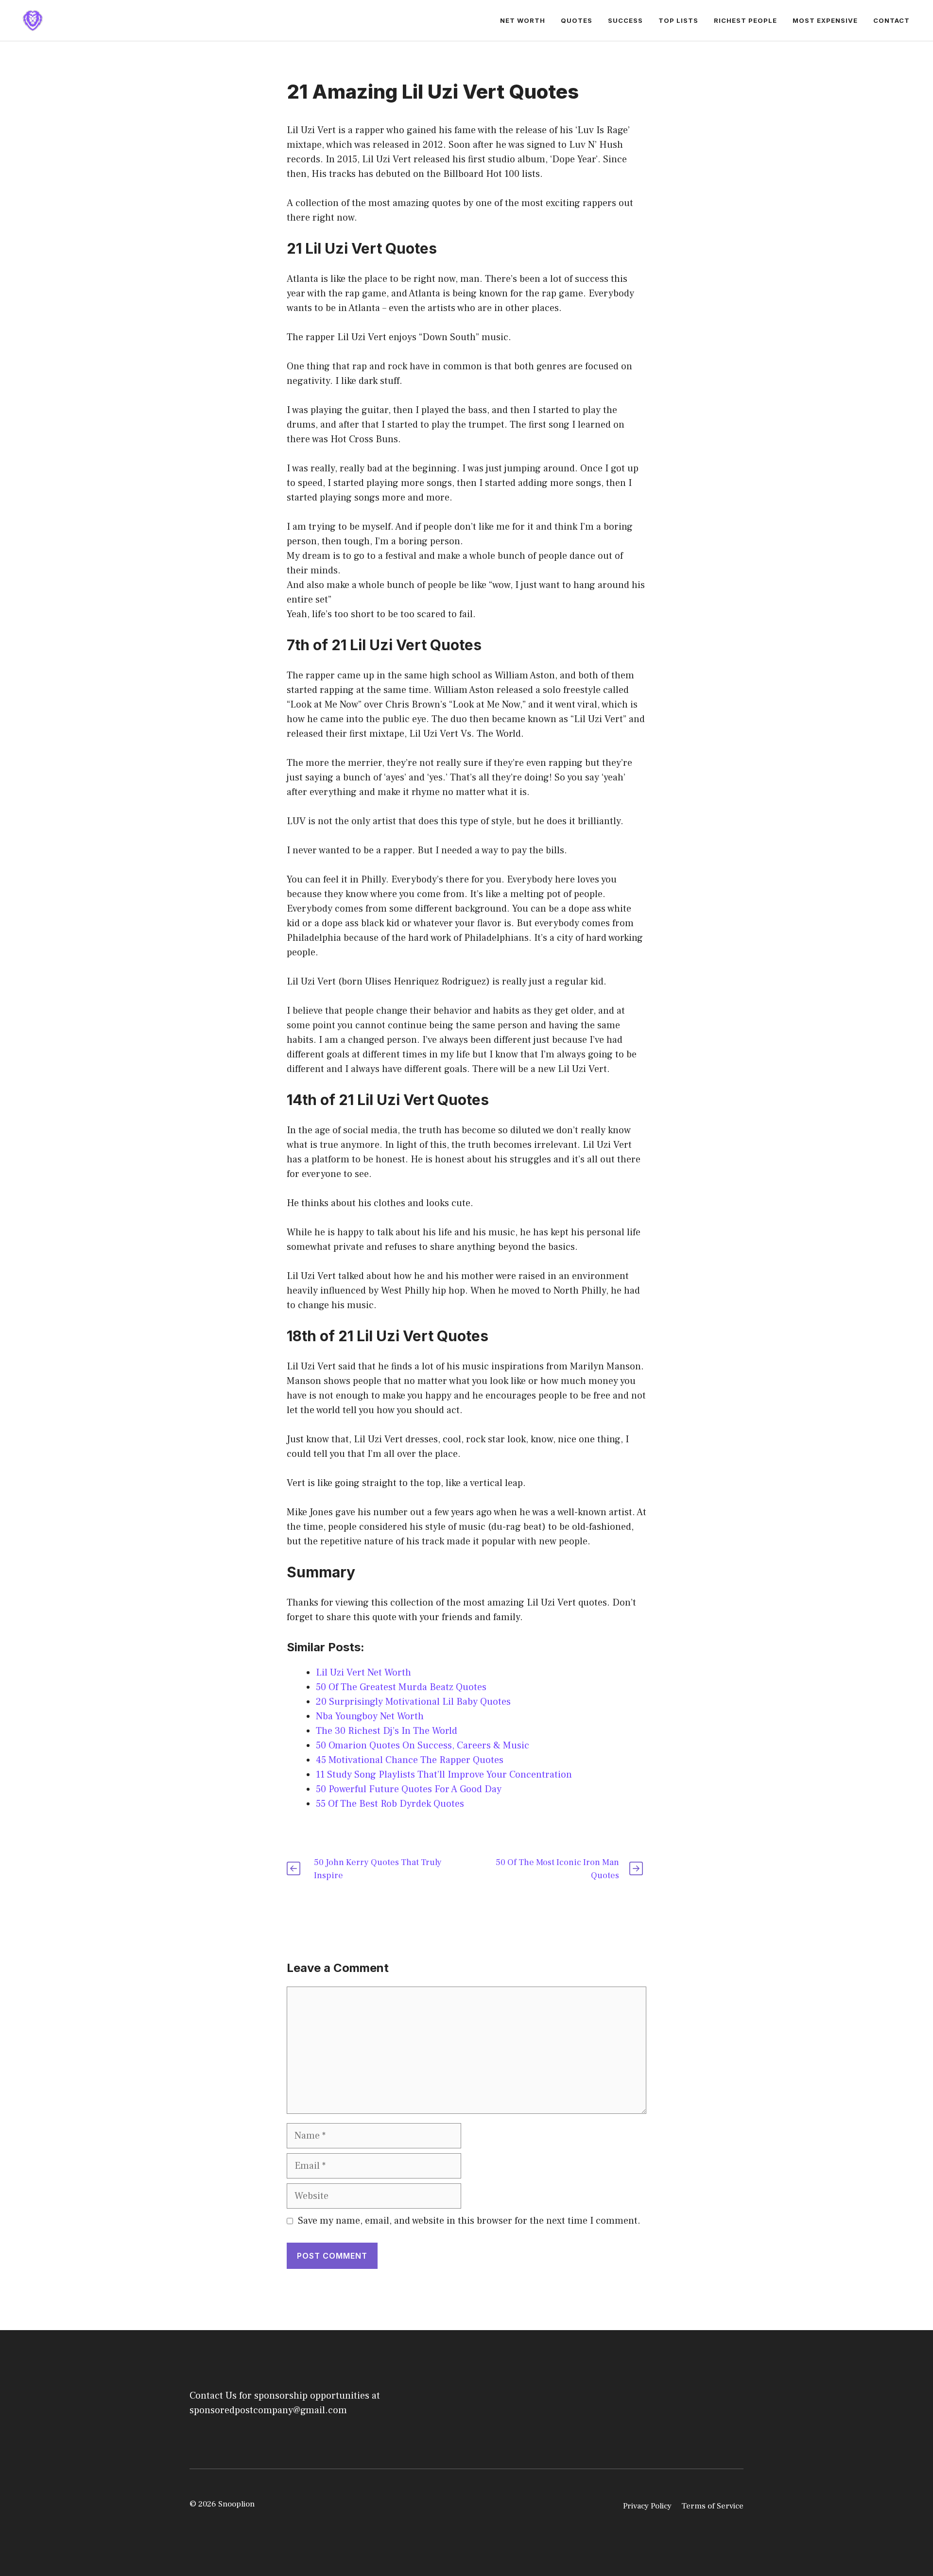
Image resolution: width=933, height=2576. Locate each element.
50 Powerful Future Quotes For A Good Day (409, 1789)
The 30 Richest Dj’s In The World (387, 1731)
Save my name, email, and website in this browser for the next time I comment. (469, 2221)
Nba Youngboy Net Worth (370, 1716)
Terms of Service (712, 2506)
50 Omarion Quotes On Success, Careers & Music (423, 1746)
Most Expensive (825, 20)
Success (625, 20)
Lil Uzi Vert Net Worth (363, 1673)
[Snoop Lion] (33, 20)
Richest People (745, 20)
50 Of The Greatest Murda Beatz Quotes (401, 1687)
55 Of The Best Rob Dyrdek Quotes (390, 1804)
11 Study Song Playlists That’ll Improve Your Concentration (444, 1775)
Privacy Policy (647, 2506)
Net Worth (523, 20)
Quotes (577, 20)
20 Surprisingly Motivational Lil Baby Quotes (413, 1702)
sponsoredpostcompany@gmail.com (268, 2410)
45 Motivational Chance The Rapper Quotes (410, 1760)
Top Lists (678, 20)
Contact (891, 20)
